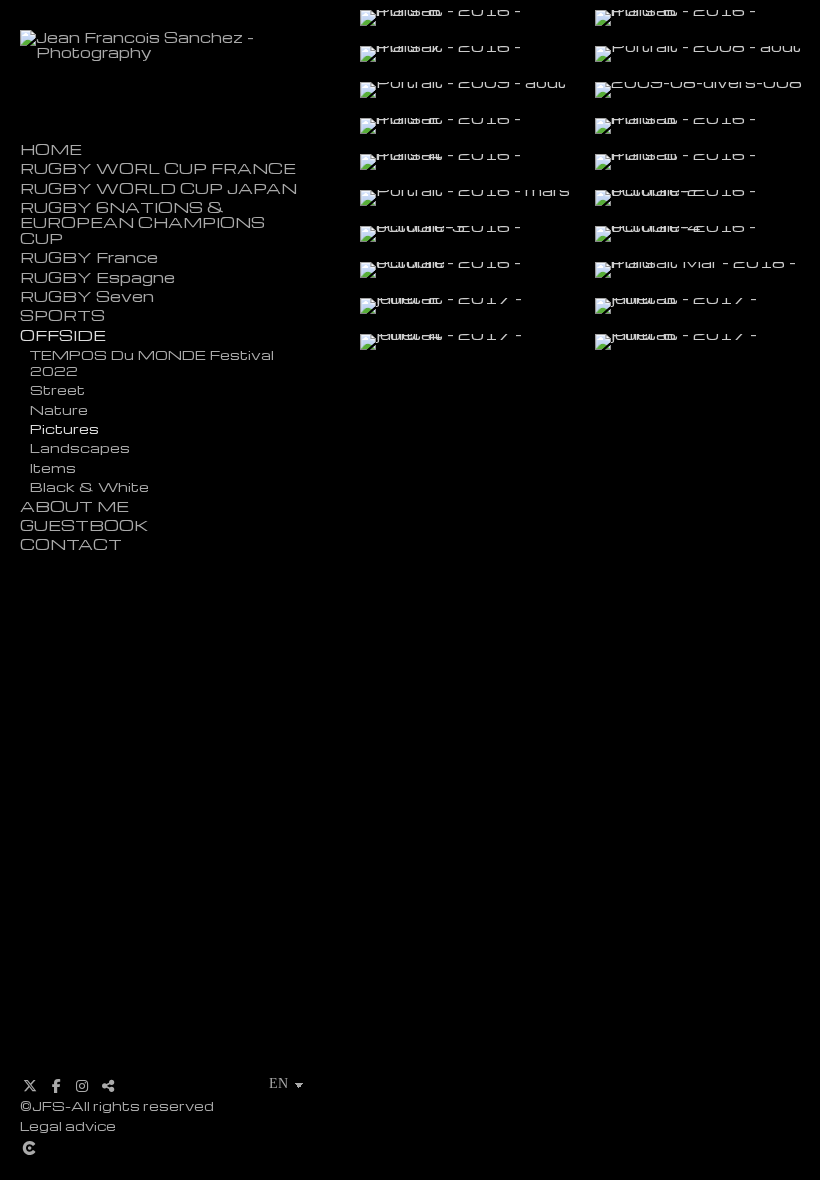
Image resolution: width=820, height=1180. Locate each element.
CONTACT (71, 544)
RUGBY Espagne (97, 277)
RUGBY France (89, 257)
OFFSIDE (63, 335)
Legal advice (68, 1125)
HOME (51, 149)
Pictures (64, 428)
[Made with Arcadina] (175, 1148)
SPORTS (62, 315)
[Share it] (108, 1086)
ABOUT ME (74, 506)
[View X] (30, 1086)
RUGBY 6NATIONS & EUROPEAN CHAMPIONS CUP (142, 223)
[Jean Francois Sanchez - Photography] (175, 52)
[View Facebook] (56, 1086)
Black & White (89, 486)
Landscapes (80, 447)
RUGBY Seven (87, 296)
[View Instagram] (82, 1086)
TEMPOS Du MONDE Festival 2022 (152, 361)
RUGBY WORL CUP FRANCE (158, 168)
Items (53, 467)
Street (57, 389)
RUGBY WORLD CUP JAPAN (158, 188)
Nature (59, 409)
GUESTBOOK (84, 525)
